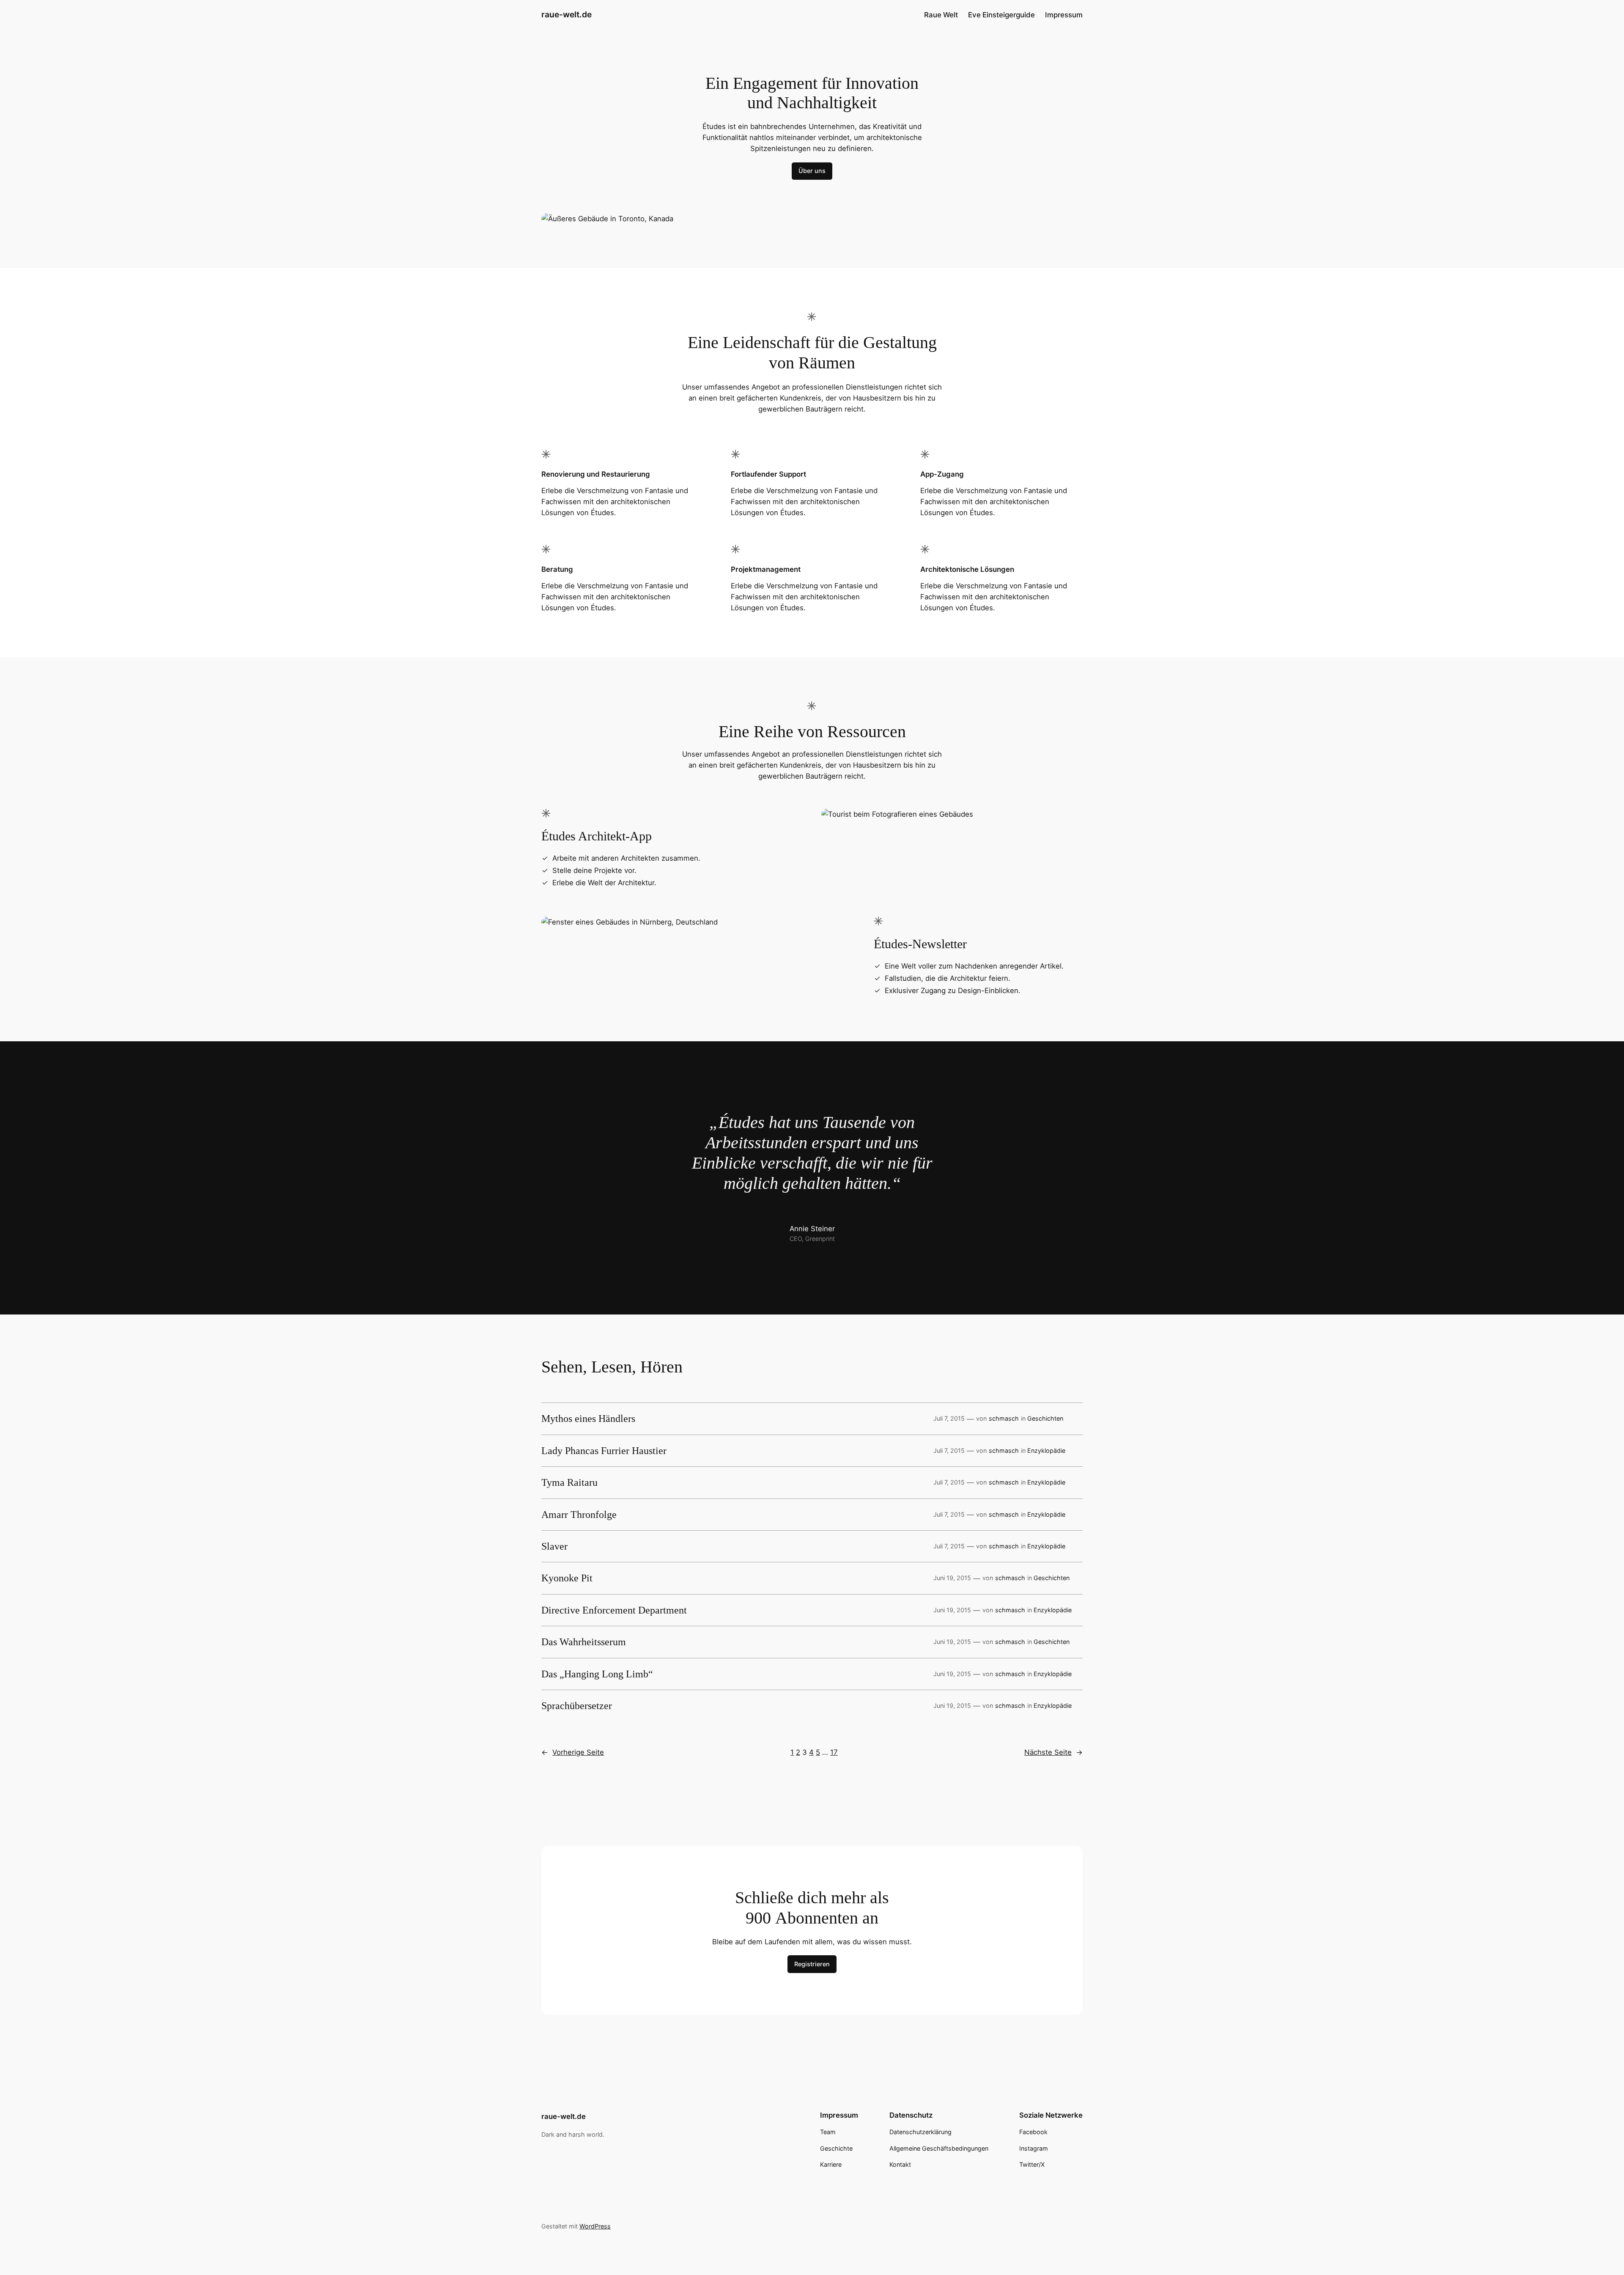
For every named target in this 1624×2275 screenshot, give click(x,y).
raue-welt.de (566, 14)
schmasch (1004, 1418)
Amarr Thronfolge (579, 1515)
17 (834, 1752)
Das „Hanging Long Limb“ (597, 1674)
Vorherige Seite (573, 1752)
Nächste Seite (1053, 1752)
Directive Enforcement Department (614, 1610)
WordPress (595, 2226)
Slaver (554, 1546)
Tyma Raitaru (569, 1482)
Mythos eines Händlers (588, 1419)
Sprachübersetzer (577, 1706)
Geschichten (1045, 1418)
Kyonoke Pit (567, 1578)
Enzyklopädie (1046, 1450)
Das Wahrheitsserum (584, 1642)
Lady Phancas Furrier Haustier (604, 1451)
